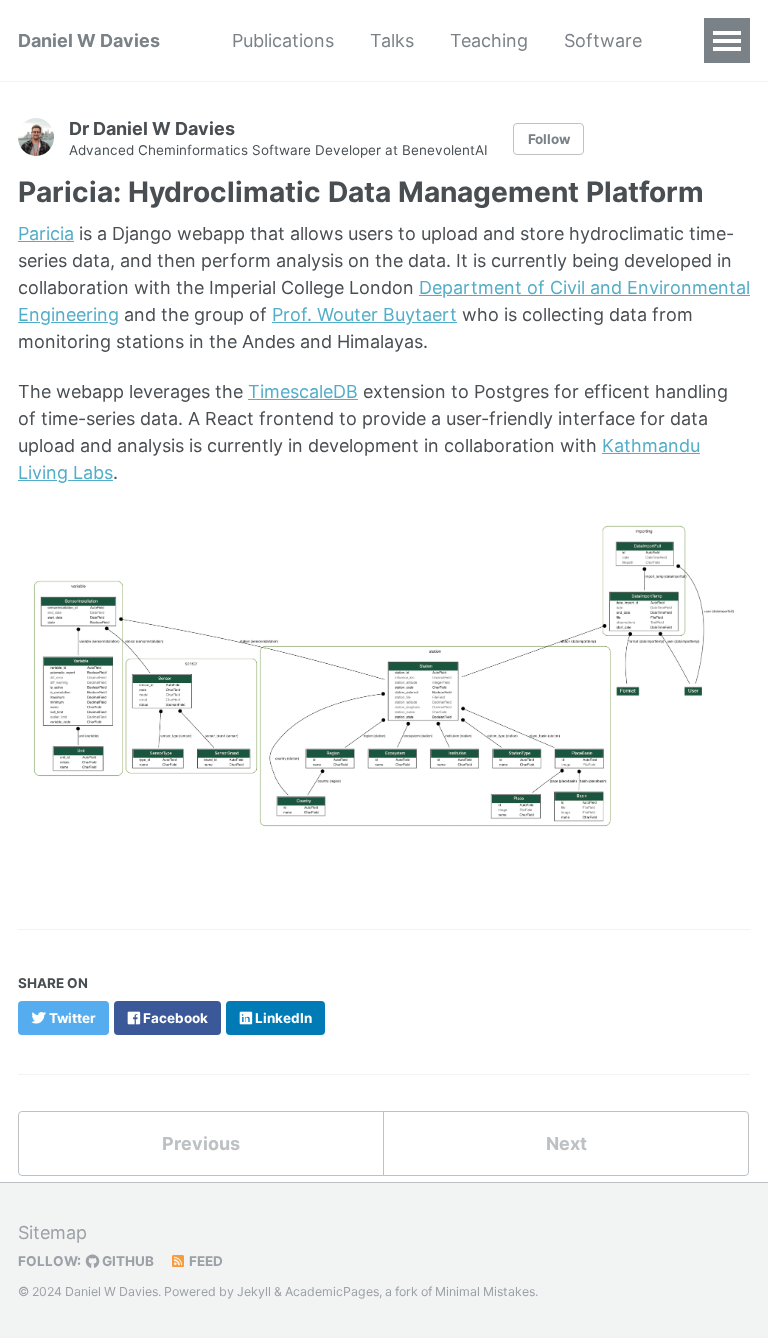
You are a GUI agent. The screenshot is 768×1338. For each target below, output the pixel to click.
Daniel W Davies (89, 40)
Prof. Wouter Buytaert (364, 314)
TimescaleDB (303, 391)
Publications (283, 40)
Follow (549, 139)
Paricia (46, 233)
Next (566, 1143)
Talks (392, 40)
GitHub (126, 1261)
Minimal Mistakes (485, 1291)
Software (603, 40)
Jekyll (254, 1291)
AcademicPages (332, 1291)
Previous (201, 1143)
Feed (204, 1261)
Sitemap (52, 1232)
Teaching (489, 40)
